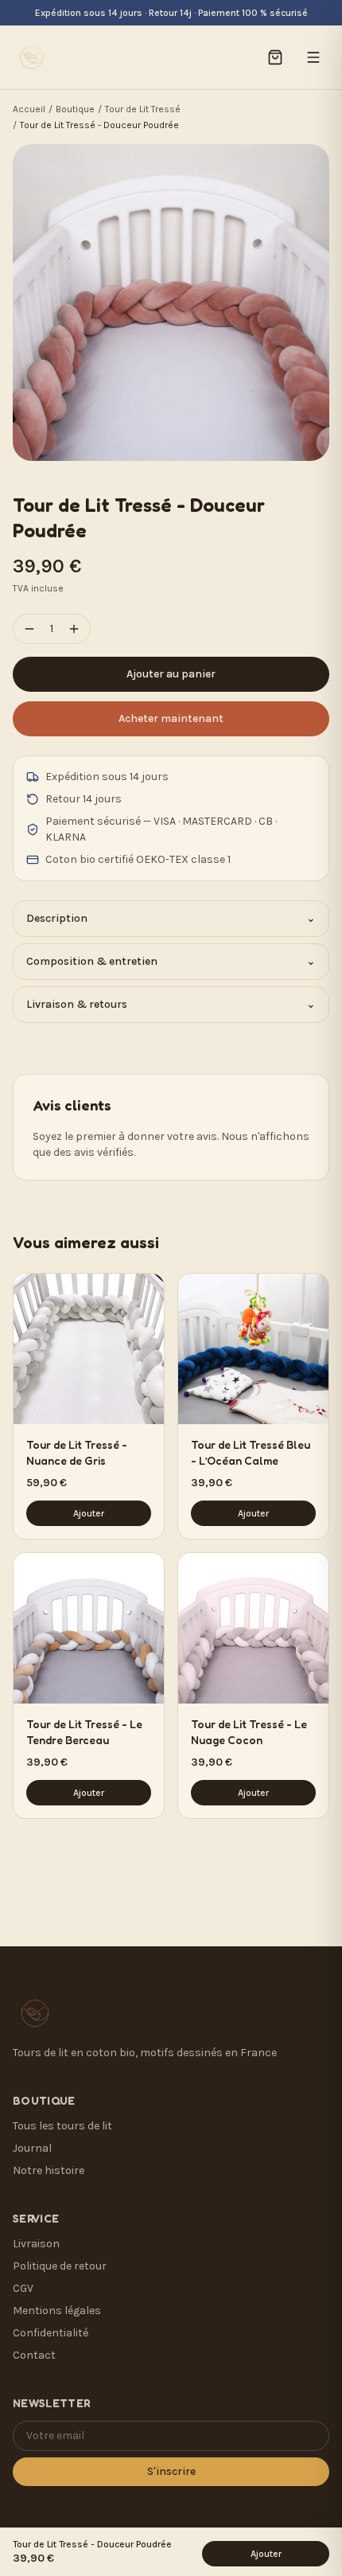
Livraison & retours (171, 1004)
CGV (23, 2288)
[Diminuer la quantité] (29, 629)
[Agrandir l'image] (171, 302)
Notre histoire (49, 2170)
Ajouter (89, 1513)
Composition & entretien (171, 961)
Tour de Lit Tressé (143, 109)
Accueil (29, 109)
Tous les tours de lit (62, 2126)
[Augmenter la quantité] (74, 629)
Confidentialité (51, 2333)
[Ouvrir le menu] (313, 57)
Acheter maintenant (171, 718)
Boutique (75, 109)
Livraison (36, 2244)
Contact (34, 2355)
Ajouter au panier (171, 674)
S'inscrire (171, 2471)
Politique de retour (60, 2266)
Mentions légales (57, 2311)
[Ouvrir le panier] (275, 57)
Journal (32, 2148)
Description (171, 918)
